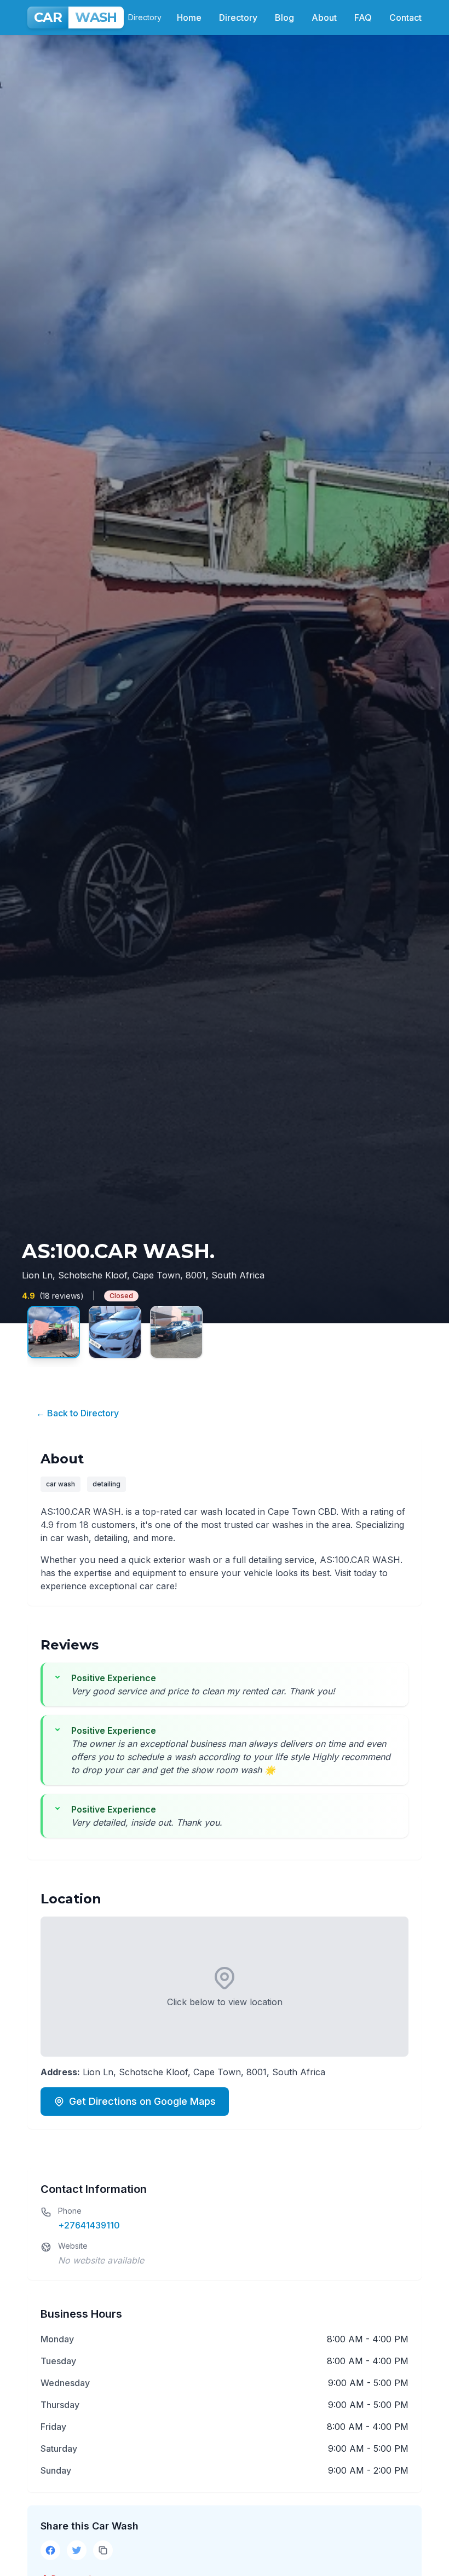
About (324, 18)
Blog (284, 18)
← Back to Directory (77, 1413)
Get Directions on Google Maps (142, 2101)
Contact (405, 18)
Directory (238, 18)
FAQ (363, 18)
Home (189, 18)
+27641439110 (89, 2225)
